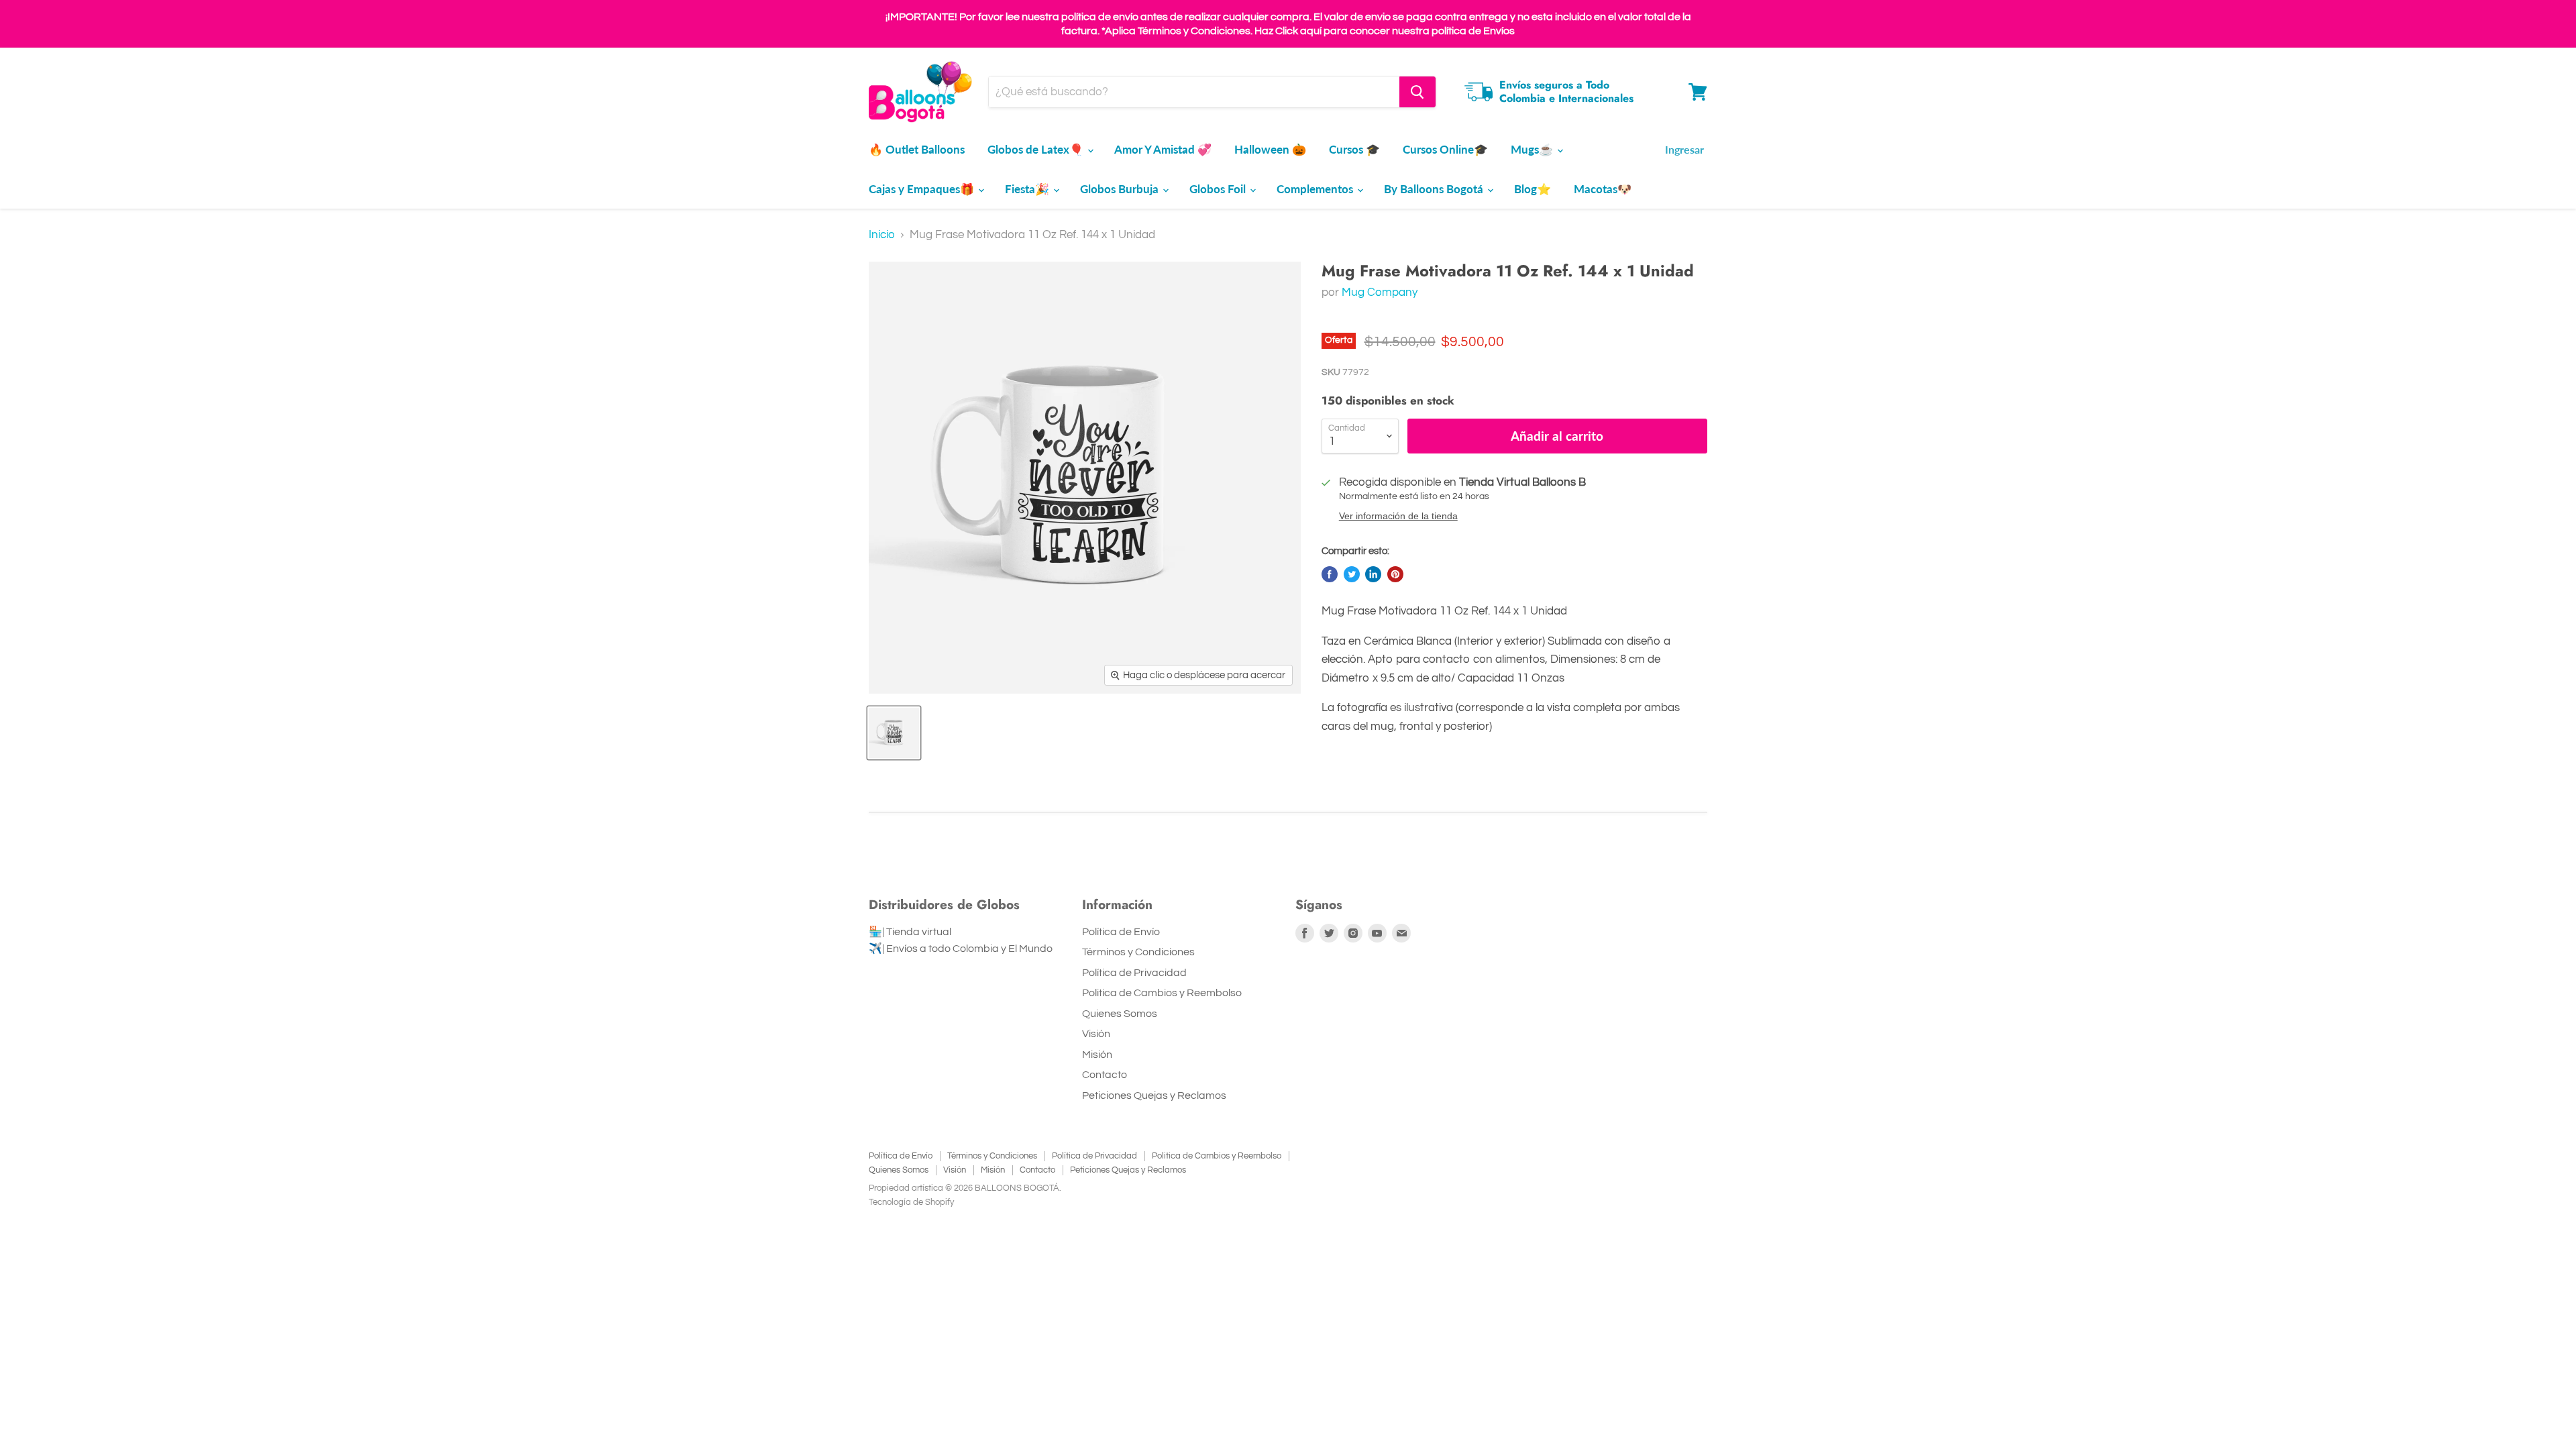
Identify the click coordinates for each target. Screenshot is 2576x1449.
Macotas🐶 (1603, 189)
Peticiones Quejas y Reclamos (1154, 1095)
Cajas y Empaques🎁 (923, 189)
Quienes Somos (1120, 1014)
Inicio (882, 235)
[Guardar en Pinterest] (1395, 574)
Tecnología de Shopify (911, 1202)
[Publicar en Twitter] (1352, 574)
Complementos (1316, 189)
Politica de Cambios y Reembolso (1162, 993)
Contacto (1105, 1075)
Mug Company (1380, 292)
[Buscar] (1417, 92)
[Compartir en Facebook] (1330, 574)
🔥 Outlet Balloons (917, 149)
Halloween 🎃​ (1270, 149)
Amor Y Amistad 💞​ (1163, 149)
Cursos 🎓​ (1354, 149)
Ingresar (1684, 149)
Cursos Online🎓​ (1445, 149)
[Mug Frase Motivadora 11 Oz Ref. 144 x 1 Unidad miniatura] (894, 733)
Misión (1097, 1055)
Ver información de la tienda (1398, 516)
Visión (1096, 1034)
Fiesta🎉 (1028, 189)
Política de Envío (1121, 932)
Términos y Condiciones (1138, 952)
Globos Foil (1219, 189)
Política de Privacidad (1134, 973)
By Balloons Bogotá (1435, 189)
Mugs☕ (1533, 149)
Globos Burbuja (1121, 189)
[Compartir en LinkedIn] (1373, 574)
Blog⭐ (1533, 189)
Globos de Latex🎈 (1037, 149)
